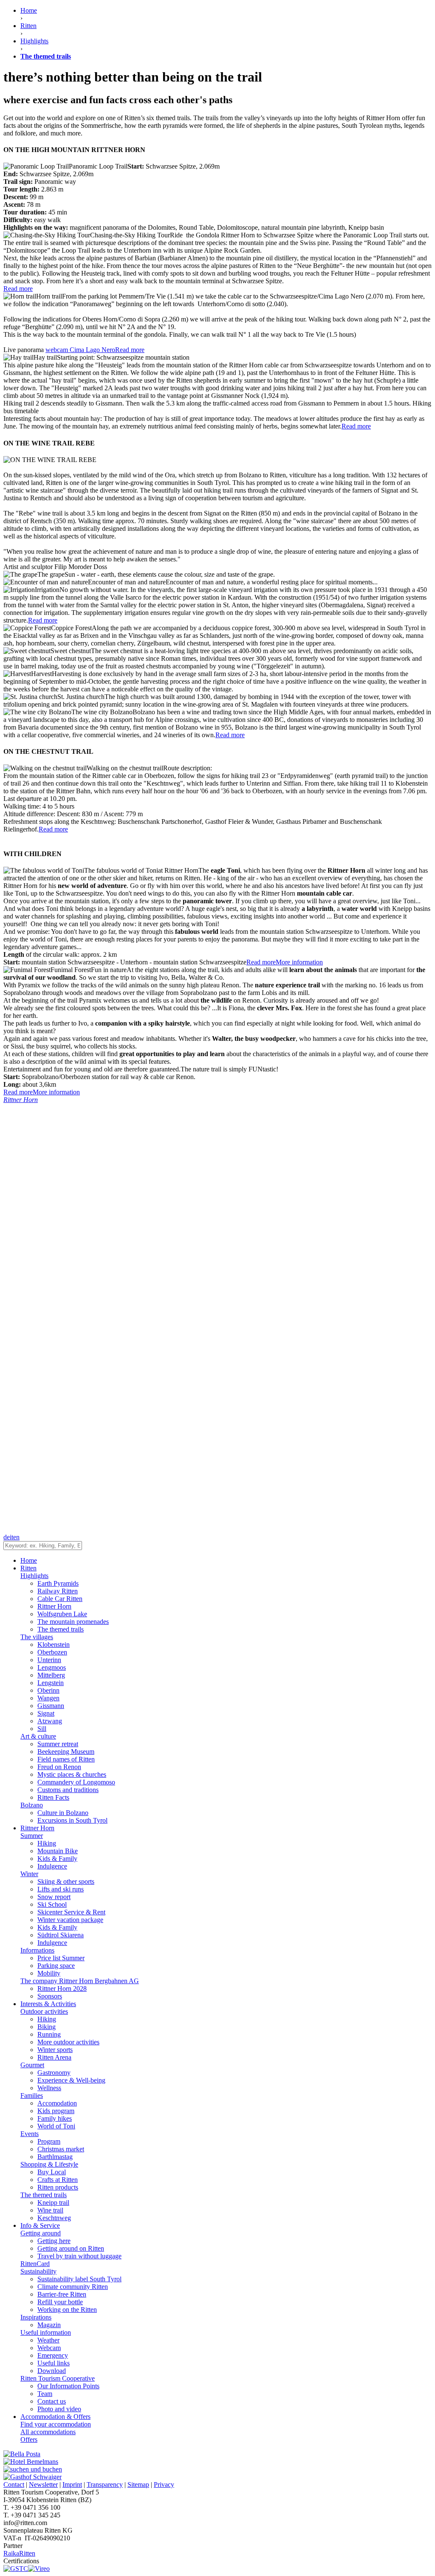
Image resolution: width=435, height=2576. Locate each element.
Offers (29, 2439)
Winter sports (55, 2050)
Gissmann (51, 1706)
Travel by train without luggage (79, 2256)
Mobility (49, 1973)
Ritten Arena (54, 2057)
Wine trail (50, 2210)
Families (32, 2095)
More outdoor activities (68, 2042)
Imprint (72, 2484)
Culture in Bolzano (63, 1813)
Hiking (47, 1843)
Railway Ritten (58, 1591)
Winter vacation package (70, 1920)
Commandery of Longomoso (76, 1782)
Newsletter (43, 2484)
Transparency (105, 2484)
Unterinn (49, 1660)
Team (45, 2394)
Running (49, 2034)
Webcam (49, 2348)
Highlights (34, 1576)
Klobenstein (54, 1645)
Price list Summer (61, 1958)
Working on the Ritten (67, 2310)
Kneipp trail (53, 2203)
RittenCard (35, 2264)
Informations (37, 1950)
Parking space (56, 1966)
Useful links (54, 2363)
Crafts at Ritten (58, 2180)
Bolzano (32, 1805)
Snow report (54, 1897)
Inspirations (36, 2317)
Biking (47, 2027)
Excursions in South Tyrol (72, 1820)
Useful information (46, 2332)
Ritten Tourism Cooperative (58, 2378)
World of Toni (56, 2126)
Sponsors (50, 1996)
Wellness (49, 2088)
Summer (32, 1836)
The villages (37, 1637)
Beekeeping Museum (66, 1752)
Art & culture (38, 1736)
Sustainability (38, 2271)
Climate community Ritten (73, 2287)
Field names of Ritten (66, 1759)
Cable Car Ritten (60, 1599)
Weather (48, 2340)
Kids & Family (57, 1859)
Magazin (49, 2325)
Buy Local (52, 2172)
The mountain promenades (73, 1622)
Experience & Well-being (71, 2080)
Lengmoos (52, 1667)
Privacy (164, 2484)
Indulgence (52, 1866)
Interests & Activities (48, 2004)
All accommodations (48, 2432)
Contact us (52, 2401)
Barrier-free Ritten (62, 2294)
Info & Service (40, 2225)
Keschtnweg (54, 2218)
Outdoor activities (44, 2011)
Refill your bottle (60, 2302)
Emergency (53, 2355)
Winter (29, 1874)
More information (299, 962)
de (7, 1537)
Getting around (41, 2233)
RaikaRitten (19, 2553)
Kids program (56, 2111)
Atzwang (50, 1721)
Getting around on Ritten (71, 2248)
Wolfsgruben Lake (62, 1614)
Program (49, 2141)
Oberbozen (52, 1652)
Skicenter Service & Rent (71, 1912)
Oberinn (48, 1690)
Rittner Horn (54, 1606)
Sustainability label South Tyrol (79, 2279)
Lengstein (51, 1683)
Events (30, 2134)
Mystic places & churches (72, 1774)
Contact (14, 2484)
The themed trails (61, 1629)
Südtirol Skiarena (61, 1935)
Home (29, 10)
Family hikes (55, 2118)
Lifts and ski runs (61, 1889)
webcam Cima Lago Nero (80, 350)
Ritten (28, 1568)
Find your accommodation (56, 2424)
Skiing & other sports (66, 1881)
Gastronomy (54, 2073)
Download (52, 2371)
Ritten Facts (53, 1797)
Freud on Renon (59, 1767)
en (16, 1537)
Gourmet (32, 2065)
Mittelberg (51, 1675)
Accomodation (57, 2103)
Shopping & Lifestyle (49, 2164)
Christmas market (61, 2149)
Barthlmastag (55, 2157)
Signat (46, 1713)
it (11, 1537)
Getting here (54, 2241)
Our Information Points (68, 2386)
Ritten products (58, 2187)
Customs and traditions (68, 1790)
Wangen (48, 1698)
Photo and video (59, 2409)
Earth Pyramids (58, 1583)
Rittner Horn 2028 (62, 1988)
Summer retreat (58, 1744)
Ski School (52, 1904)
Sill (42, 1729)
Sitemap (138, 2484)
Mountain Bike (58, 1851)
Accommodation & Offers (55, 2417)
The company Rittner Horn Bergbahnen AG (80, 1981)
